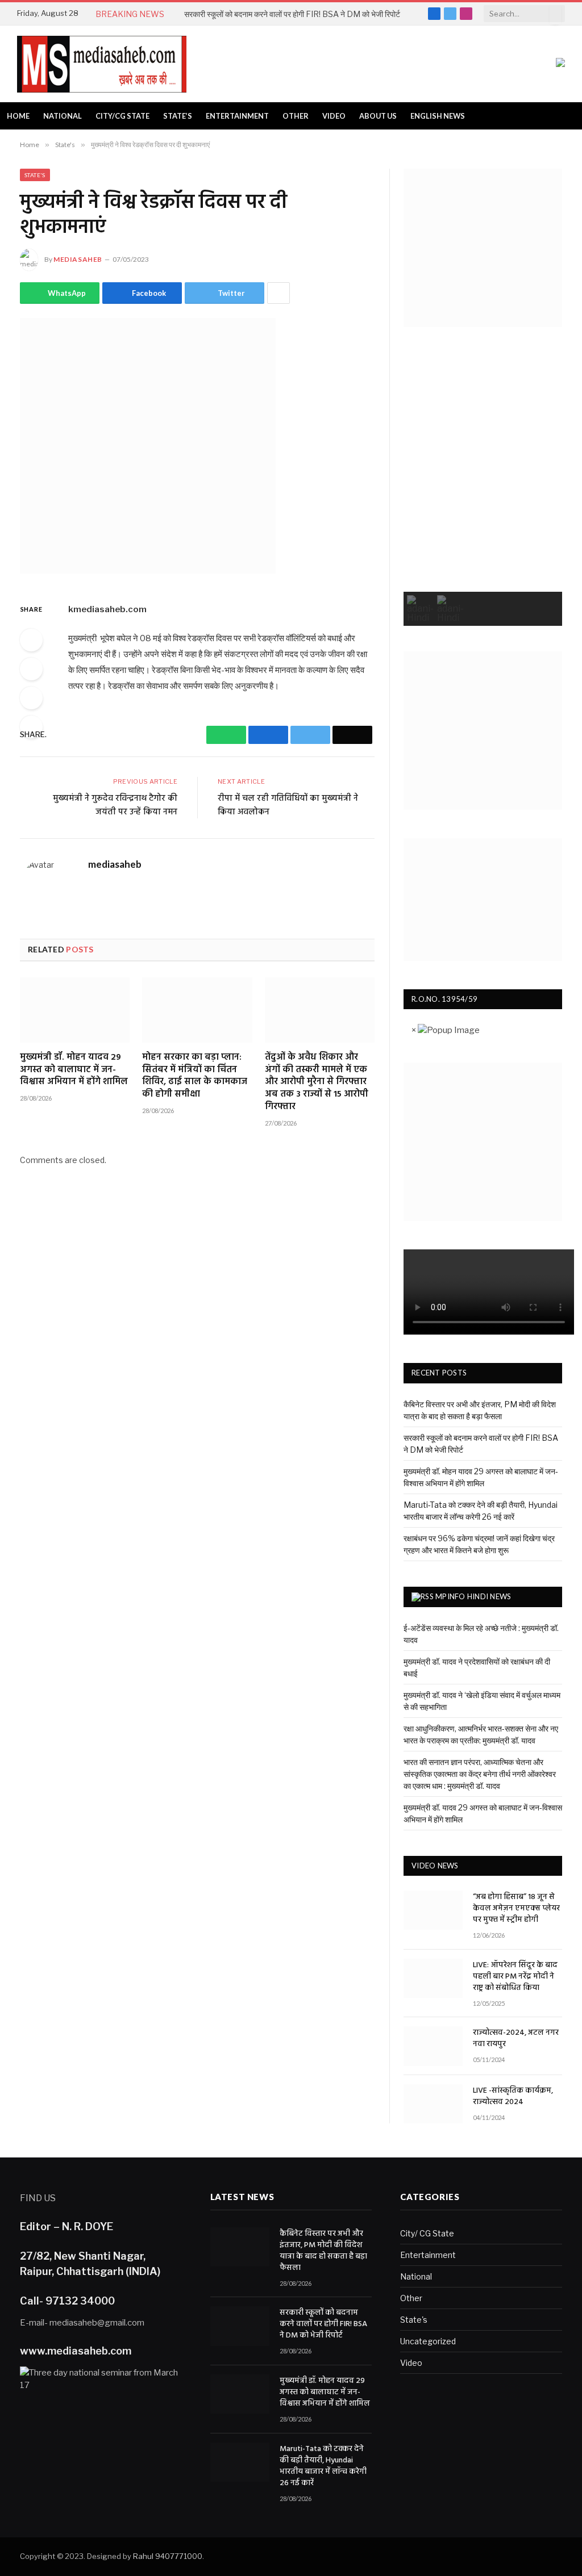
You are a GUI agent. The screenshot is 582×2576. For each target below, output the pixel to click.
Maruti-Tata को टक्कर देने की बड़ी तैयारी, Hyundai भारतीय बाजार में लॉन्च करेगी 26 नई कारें (323, 2466)
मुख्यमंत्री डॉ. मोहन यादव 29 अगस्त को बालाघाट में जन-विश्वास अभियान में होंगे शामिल (74, 1070)
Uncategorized (428, 2341)
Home (18, 116)
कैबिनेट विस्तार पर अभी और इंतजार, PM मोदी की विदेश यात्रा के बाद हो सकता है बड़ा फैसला (323, 2251)
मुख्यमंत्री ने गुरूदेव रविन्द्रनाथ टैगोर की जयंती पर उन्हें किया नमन (115, 805)
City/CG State (122, 116)
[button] (420, 609)
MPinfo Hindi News (473, 1596)
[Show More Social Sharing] (278, 293)
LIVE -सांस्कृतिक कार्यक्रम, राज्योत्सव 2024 (513, 2097)
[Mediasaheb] (102, 64)
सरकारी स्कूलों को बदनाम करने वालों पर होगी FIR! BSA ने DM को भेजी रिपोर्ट (292, 14)
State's (35, 175)
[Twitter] (31, 698)
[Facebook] (31, 669)
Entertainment (237, 116)
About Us (378, 116)
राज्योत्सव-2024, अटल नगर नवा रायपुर (516, 2039)
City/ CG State (427, 2233)
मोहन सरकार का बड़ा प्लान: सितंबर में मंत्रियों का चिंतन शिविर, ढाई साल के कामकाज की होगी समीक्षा (195, 1076)
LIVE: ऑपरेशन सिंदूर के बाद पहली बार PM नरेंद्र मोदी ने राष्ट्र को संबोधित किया (515, 1977)
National (63, 116)
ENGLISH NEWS (438, 116)
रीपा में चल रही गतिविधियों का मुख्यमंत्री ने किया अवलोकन (288, 805)
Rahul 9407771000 (168, 2556)
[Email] (31, 727)
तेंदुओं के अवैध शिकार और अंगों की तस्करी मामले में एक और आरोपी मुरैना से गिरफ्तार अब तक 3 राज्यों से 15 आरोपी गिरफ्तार (317, 1083)
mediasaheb (78, 259)
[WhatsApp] (31, 640)
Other (296, 116)
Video (334, 116)
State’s (178, 116)
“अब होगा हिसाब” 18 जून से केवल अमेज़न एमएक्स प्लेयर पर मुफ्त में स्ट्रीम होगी (516, 1909)
